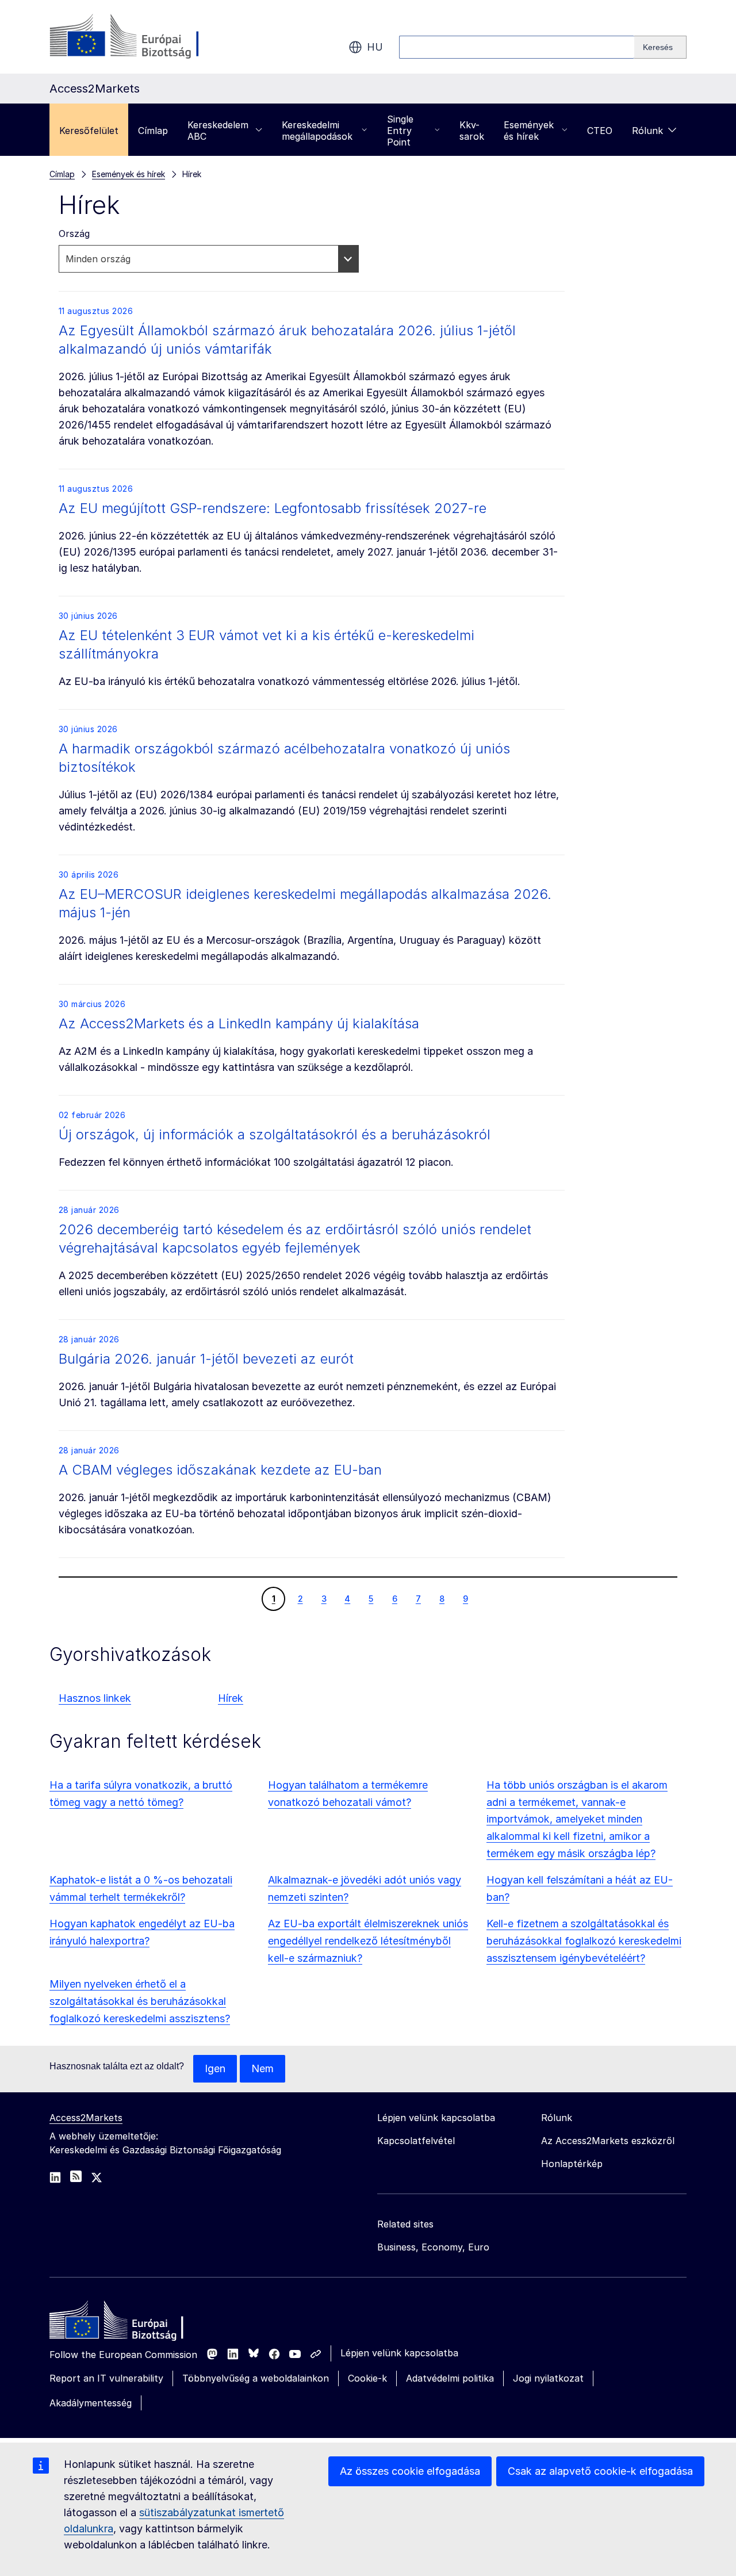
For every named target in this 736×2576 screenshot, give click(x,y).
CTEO (600, 131)
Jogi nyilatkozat (548, 2378)
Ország (74, 234)
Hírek (231, 1698)
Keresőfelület (89, 131)
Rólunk (647, 131)
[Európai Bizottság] (142, 37)
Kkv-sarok (472, 131)
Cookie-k (367, 2378)
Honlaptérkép (572, 2164)
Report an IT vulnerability (106, 2378)
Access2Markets (86, 2118)
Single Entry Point (400, 131)
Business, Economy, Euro (433, 2247)
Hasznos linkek (95, 1698)
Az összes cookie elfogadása (410, 2471)
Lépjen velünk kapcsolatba (399, 2353)
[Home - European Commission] (133, 2323)
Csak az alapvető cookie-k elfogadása (600, 2471)
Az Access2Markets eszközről (608, 2141)
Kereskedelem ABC (218, 131)
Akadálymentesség (91, 2403)
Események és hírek (529, 131)
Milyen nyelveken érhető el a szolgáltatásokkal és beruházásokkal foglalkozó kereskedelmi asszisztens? (140, 2001)
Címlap (153, 131)
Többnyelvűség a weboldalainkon (256, 2378)
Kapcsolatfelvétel (416, 2141)
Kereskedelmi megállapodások (317, 131)
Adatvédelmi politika (450, 2378)
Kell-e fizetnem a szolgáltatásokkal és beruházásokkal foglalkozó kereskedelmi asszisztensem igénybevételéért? (584, 1941)
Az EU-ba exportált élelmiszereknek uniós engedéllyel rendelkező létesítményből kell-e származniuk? (368, 1941)
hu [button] (375, 47)
